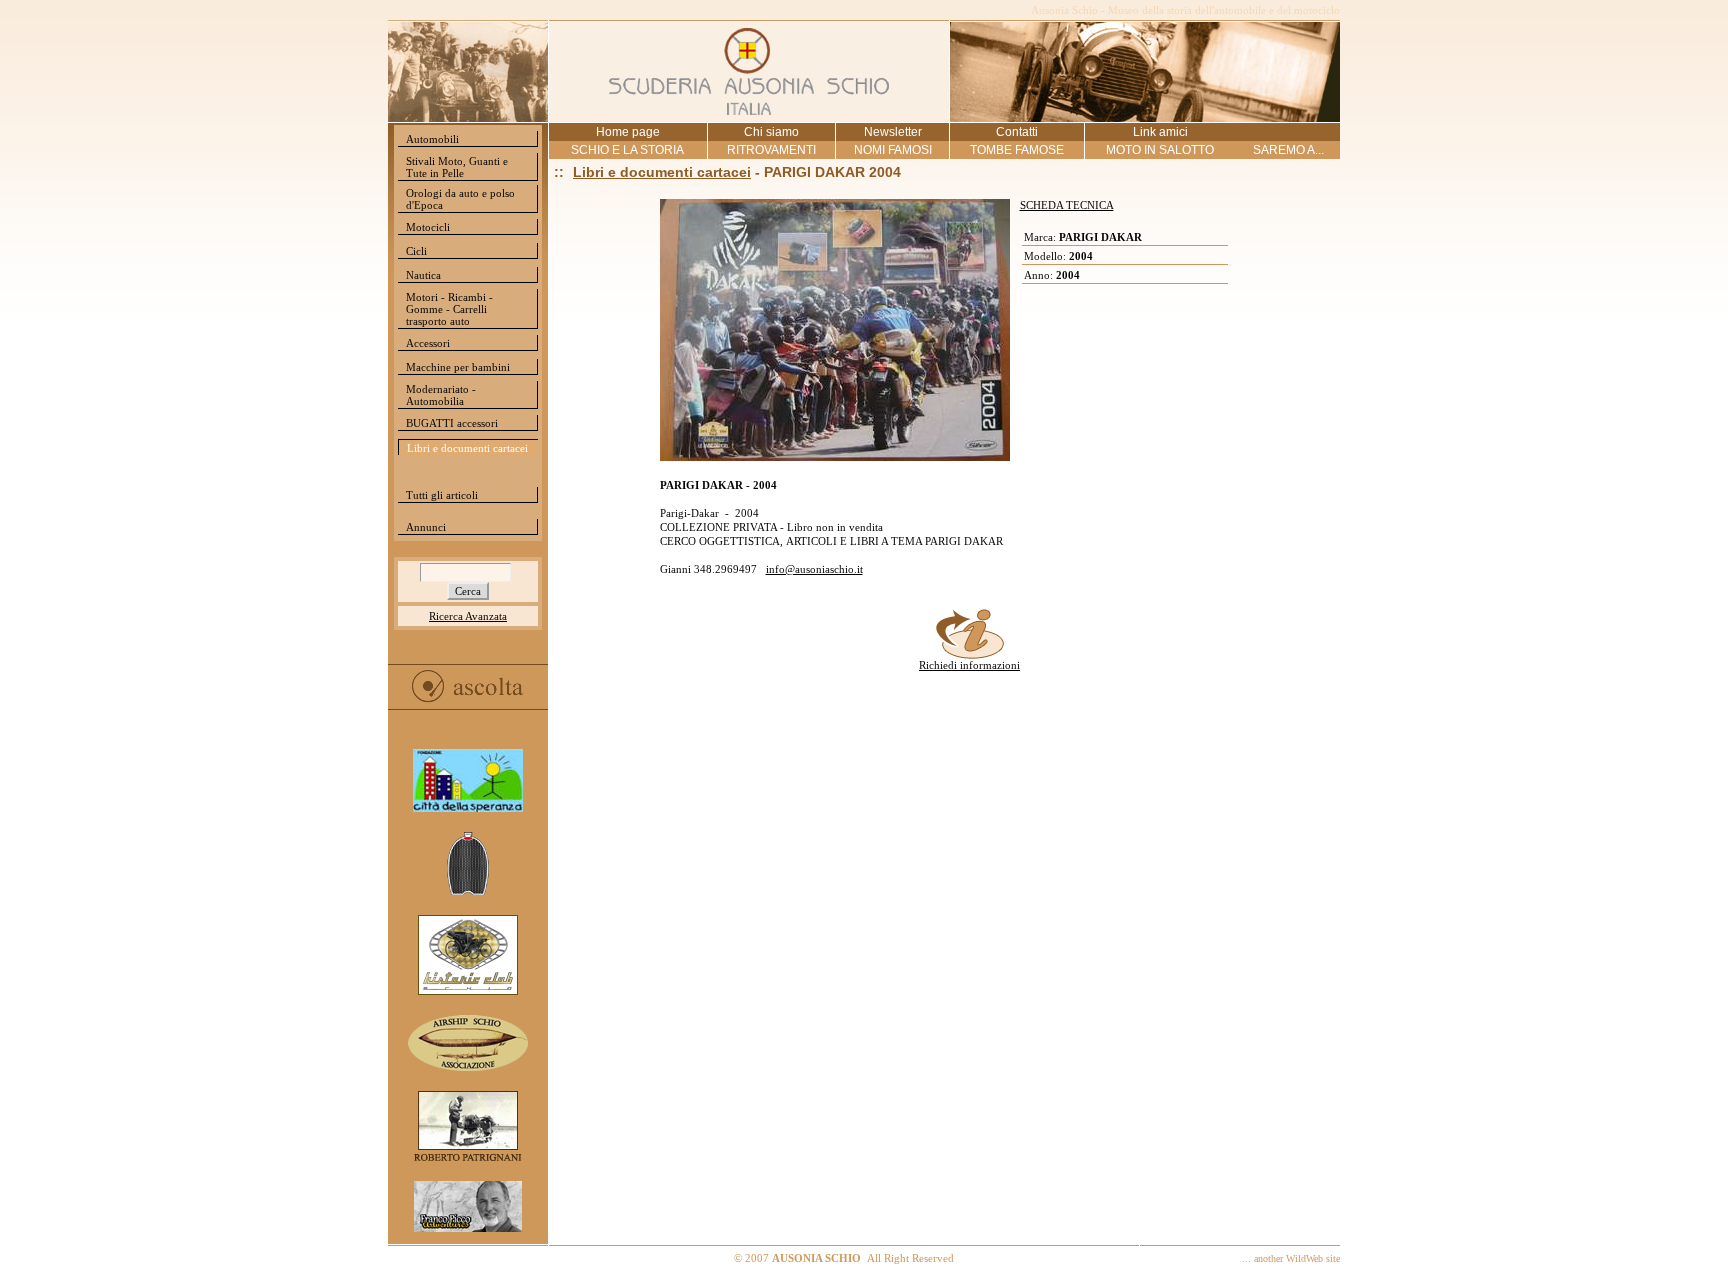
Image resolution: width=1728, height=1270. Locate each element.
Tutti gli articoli (442, 495)
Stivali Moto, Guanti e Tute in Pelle (457, 167)
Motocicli (428, 227)
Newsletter (893, 132)
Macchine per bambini (458, 367)
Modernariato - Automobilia (441, 395)
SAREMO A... (1288, 150)
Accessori (428, 343)
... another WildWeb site (1291, 1258)
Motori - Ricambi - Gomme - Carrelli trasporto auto (449, 309)
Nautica (423, 275)
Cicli (416, 251)
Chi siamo (771, 132)
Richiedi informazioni (969, 665)
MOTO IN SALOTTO (1160, 150)
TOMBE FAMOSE (1017, 150)
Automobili (432, 139)
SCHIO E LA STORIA (627, 150)
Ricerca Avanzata (468, 616)
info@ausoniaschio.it (814, 569)
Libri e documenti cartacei (467, 448)
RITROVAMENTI (771, 150)
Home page (628, 132)
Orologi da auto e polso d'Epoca (460, 199)
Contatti (1017, 132)
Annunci (426, 527)
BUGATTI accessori (452, 423)
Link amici (1160, 132)
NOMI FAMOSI (893, 150)
